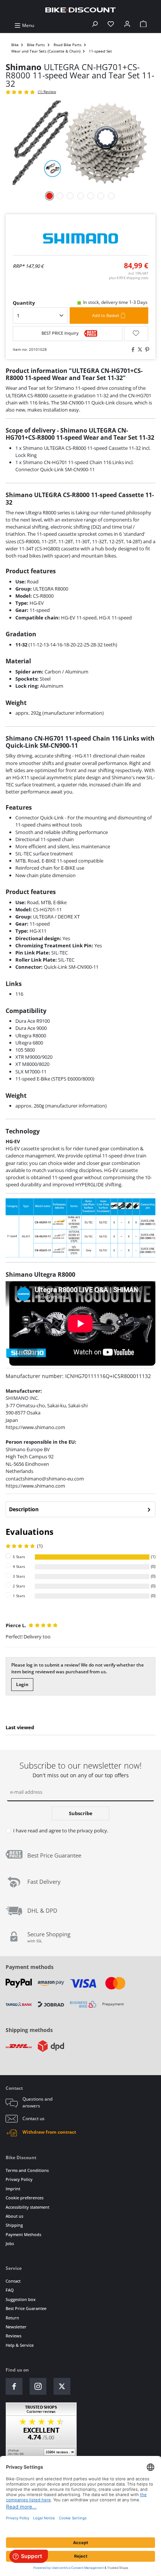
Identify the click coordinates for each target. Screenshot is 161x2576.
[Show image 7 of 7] (111, 196)
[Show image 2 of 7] (60, 196)
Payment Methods (23, 2234)
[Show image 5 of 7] (91, 196)
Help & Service (20, 2345)
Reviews (13, 2336)
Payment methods (30, 1967)
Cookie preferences (25, 2198)
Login (22, 1684)
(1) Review (47, 92)
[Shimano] (80, 238)
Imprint (13, 2189)
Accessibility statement (28, 2207)
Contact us (34, 2118)
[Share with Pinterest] (146, 350)
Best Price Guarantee (26, 2308)
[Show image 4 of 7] (80, 196)
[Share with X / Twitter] (139, 350)
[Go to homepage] (80, 10)
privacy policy (92, 1831)
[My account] (127, 25)
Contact (13, 2281)
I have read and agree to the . (61, 1831)
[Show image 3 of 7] (70, 196)
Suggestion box (21, 2299)
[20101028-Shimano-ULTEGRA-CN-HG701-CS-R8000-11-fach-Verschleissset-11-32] (80, 143)
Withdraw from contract (49, 2132)
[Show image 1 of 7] (50, 196)
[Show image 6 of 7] (101, 196)
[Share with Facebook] (132, 350)
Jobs (10, 2243)
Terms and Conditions (27, 2170)
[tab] (80, 1509)
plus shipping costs (129, 278)
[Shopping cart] (143, 25)
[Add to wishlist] (136, 334)
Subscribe (81, 1813)
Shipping (14, 2225)
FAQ (10, 2290)
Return (12, 2318)
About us (14, 2216)
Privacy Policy (19, 2179)
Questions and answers (37, 2102)
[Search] (95, 25)
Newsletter (16, 2327)
